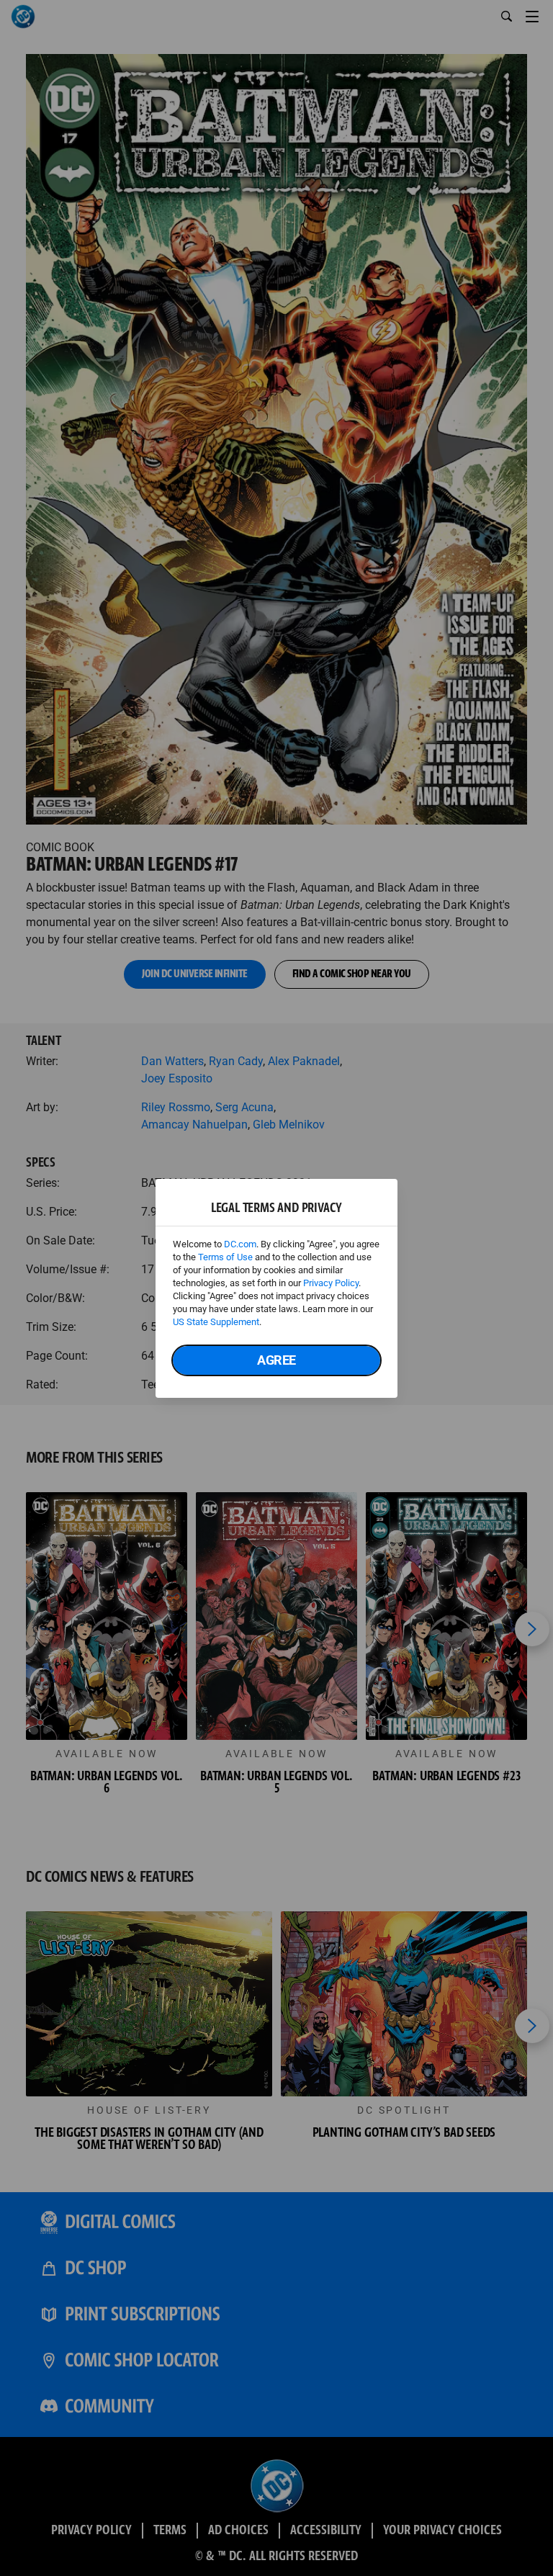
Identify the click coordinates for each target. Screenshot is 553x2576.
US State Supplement (216, 1322)
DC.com (240, 1244)
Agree (276, 1360)
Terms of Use (225, 1257)
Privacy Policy (331, 1283)
